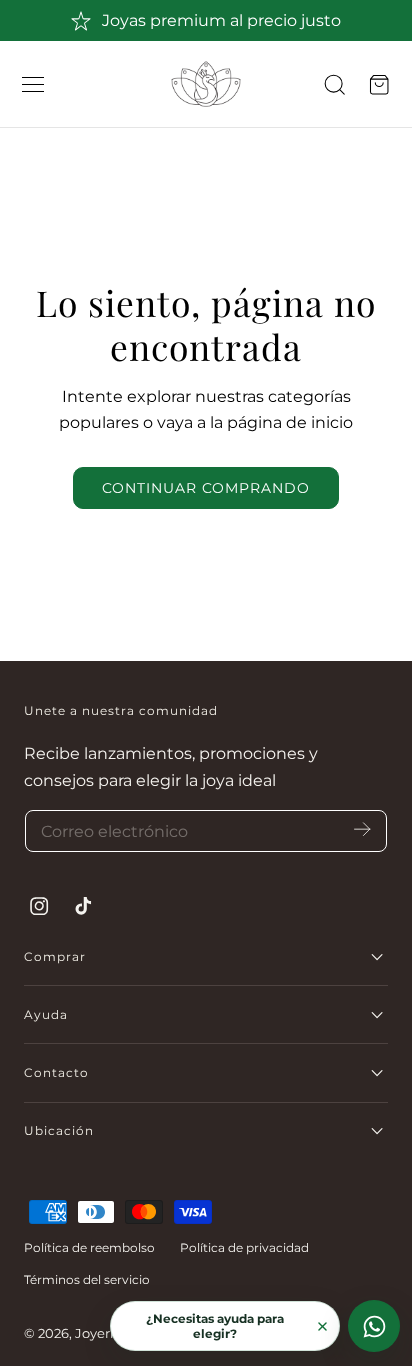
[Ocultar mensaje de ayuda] (322, 1326)
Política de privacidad (244, 1247)
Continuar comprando (206, 488)
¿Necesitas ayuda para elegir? (215, 1326)
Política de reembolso (89, 1247)
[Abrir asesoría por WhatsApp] (374, 1326)
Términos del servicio (87, 1279)
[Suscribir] (362, 829)
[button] (33, 84)
